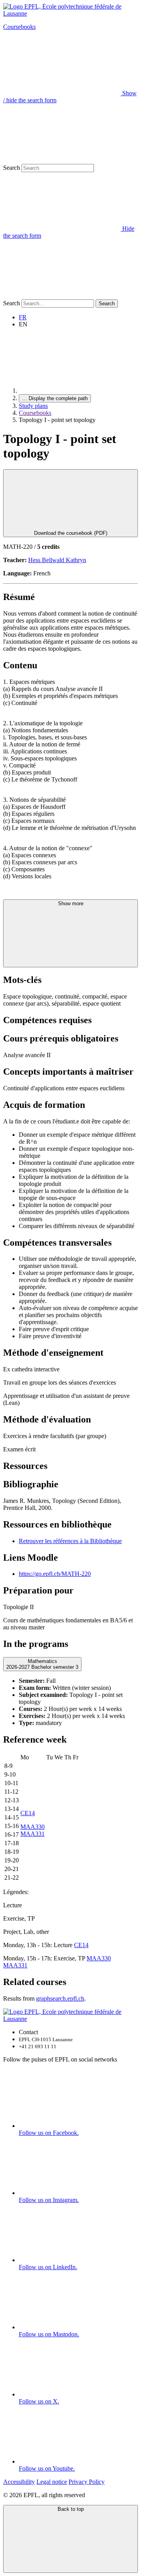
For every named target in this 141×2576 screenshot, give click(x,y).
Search (12, 168)
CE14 (28, 1813)
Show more (71, 903)
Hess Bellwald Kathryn (57, 560)
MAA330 (33, 1827)
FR (23, 317)
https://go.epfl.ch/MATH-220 (55, 1574)
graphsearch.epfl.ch (60, 1998)
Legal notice (52, 2482)
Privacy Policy (87, 2482)
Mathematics (42, 1664)
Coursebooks (19, 27)
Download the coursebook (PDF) (71, 533)
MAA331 (33, 1834)
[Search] (62, 296)
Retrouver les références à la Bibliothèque (70, 1541)
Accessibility (19, 2482)
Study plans (33, 406)
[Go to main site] (78, 391)
